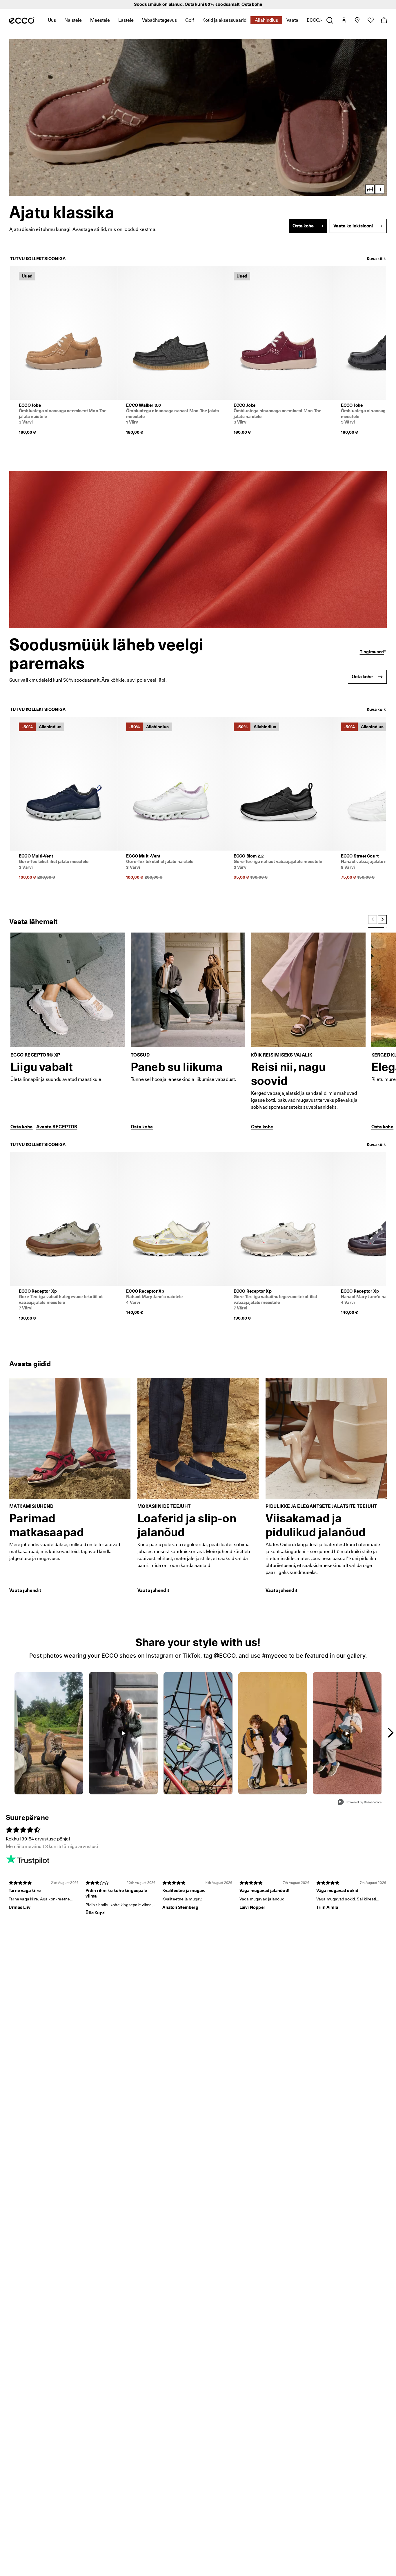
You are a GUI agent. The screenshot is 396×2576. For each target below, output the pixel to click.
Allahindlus (266, 20)
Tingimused (372, 652)
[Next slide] (382, 920)
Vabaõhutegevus (159, 20)
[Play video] (380, 189)
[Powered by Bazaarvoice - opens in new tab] (360, 1803)
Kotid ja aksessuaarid (224, 20)
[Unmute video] (370, 189)
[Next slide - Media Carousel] (390, 1733)
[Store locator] (357, 20)
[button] (198, 117)
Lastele (126, 20)
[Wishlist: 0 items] (370, 20)
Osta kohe (252, 4)
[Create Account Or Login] (344, 20)
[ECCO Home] (22, 20)
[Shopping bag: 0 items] (384, 20)
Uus (52, 20)
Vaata (292, 20)
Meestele (100, 20)
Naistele (73, 20)
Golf (190, 20)
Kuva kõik (376, 259)
